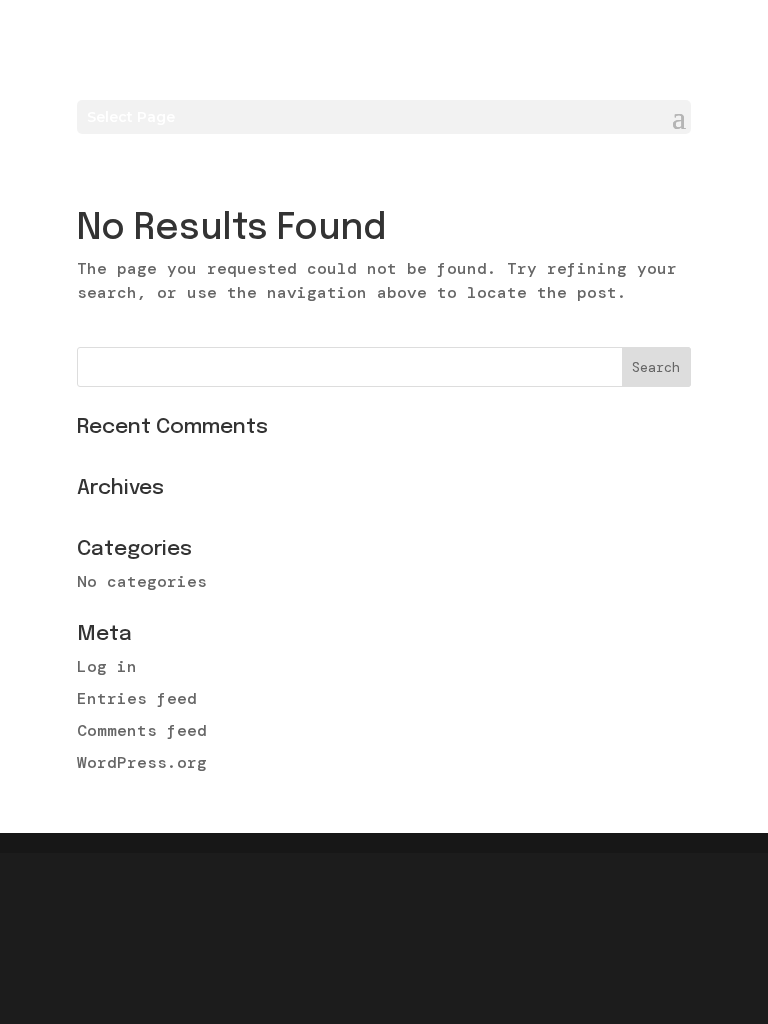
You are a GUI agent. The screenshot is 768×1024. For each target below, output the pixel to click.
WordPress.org (142, 762)
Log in (107, 666)
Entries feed (137, 698)
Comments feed (142, 730)
